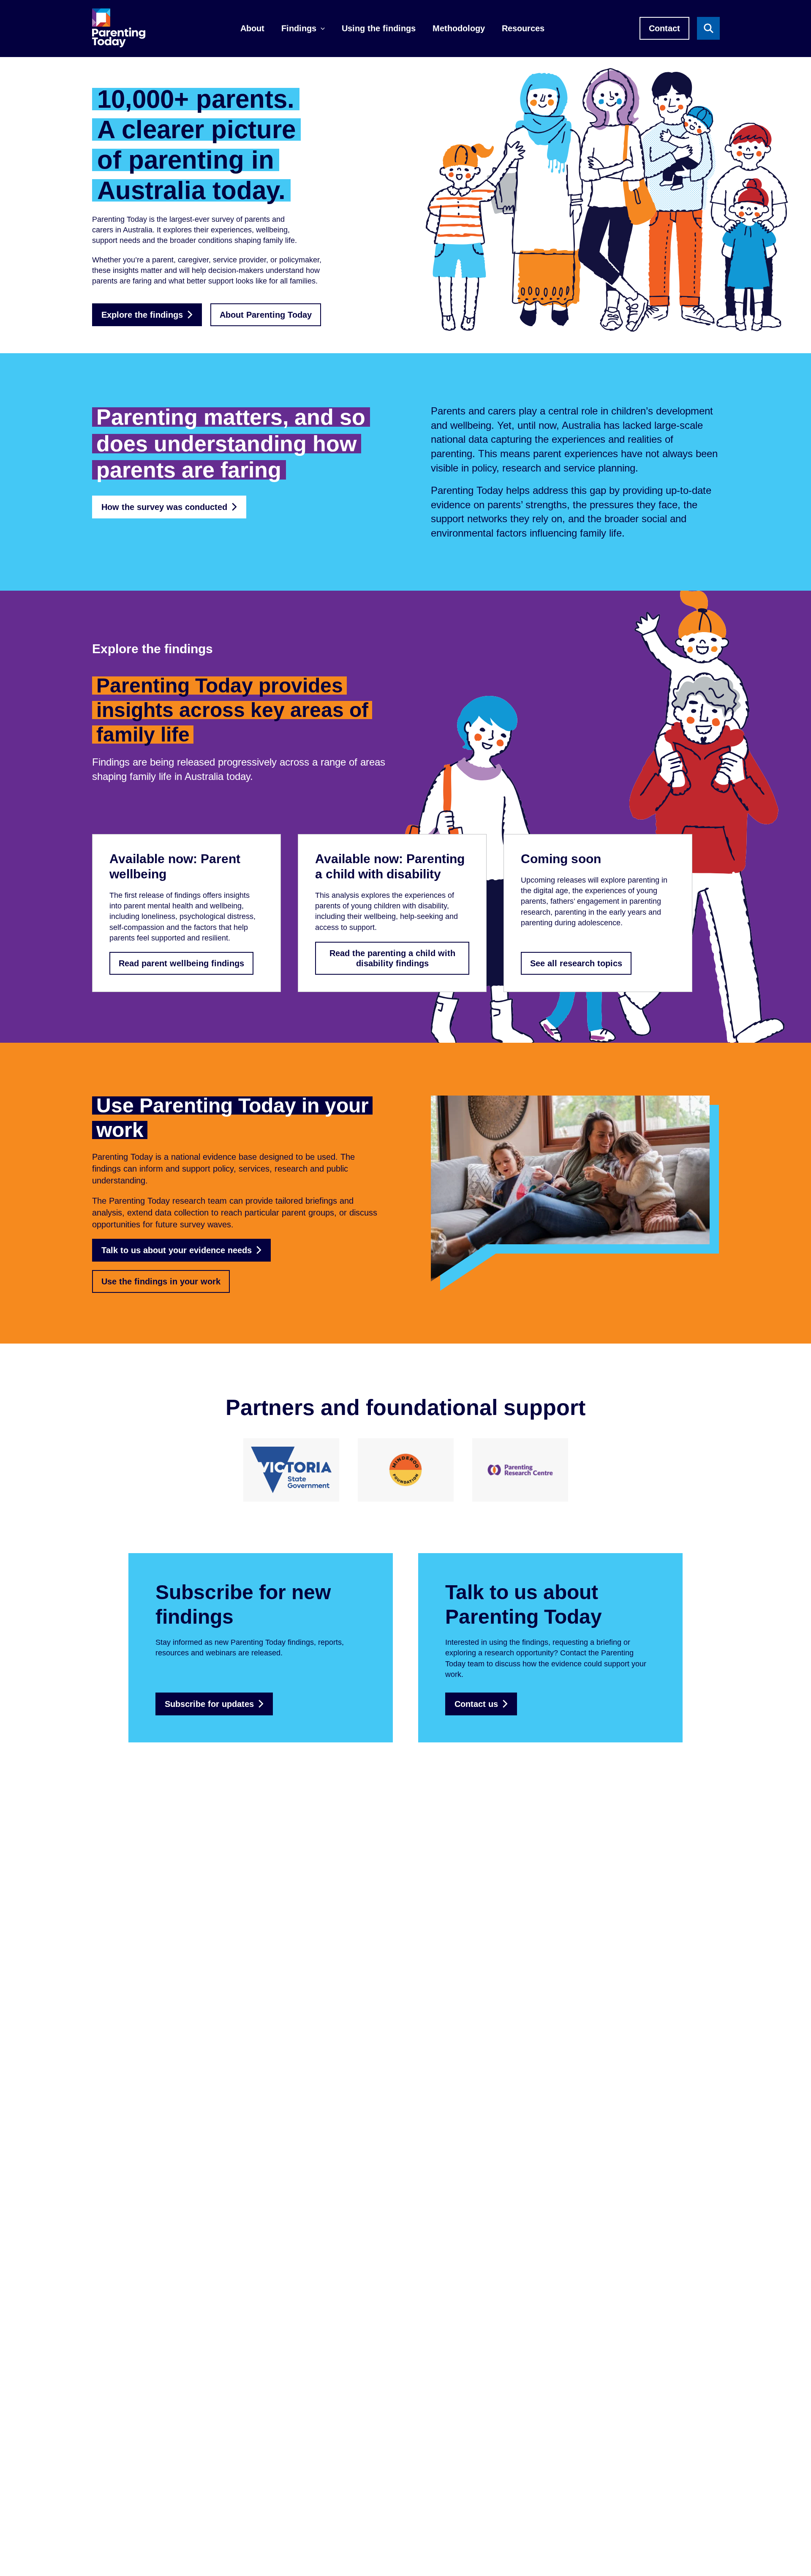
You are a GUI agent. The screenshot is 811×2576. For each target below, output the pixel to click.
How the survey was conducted (164, 507)
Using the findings (379, 28)
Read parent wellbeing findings (181, 963)
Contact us (476, 1704)
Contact (664, 28)
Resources (523, 28)
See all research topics (576, 963)
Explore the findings (142, 315)
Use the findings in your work (161, 1281)
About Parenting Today (266, 315)
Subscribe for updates (209, 1704)
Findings (299, 28)
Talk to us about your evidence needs (177, 1250)
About (252, 28)
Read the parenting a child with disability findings (392, 958)
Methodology (459, 28)
